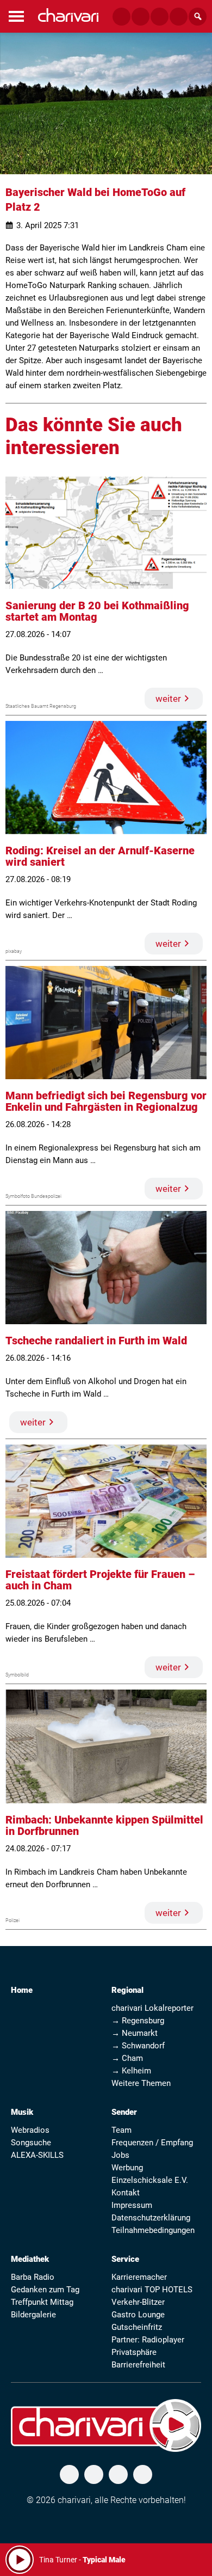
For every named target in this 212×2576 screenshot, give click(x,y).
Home (22, 1990)
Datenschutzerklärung (151, 2218)
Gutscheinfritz (137, 2327)
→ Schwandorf (138, 2046)
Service (125, 2259)
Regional (127, 1990)
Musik (22, 2112)
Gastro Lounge (138, 2315)
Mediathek (30, 2259)
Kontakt (126, 2193)
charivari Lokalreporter (152, 2008)
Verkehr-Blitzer (138, 2302)
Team (121, 2130)
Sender (124, 2112)
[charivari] (68, 15)
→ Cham (127, 2058)
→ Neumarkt (135, 2033)
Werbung (127, 2168)
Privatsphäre (134, 2352)
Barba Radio (33, 2277)
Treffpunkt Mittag (42, 2302)
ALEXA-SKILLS (37, 2155)
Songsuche (31, 2143)
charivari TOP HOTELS (152, 2290)
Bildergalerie (33, 2315)
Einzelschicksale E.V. (150, 2180)
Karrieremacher (139, 2277)
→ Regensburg (138, 2021)
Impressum (132, 2205)
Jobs (120, 2155)
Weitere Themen (141, 2083)
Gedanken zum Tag (45, 2290)
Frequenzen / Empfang (152, 2143)
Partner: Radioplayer (148, 2340)
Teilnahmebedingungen (153, 2230)
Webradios (30, 2130)
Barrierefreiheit (138, 2365)
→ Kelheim (131, 2071)
